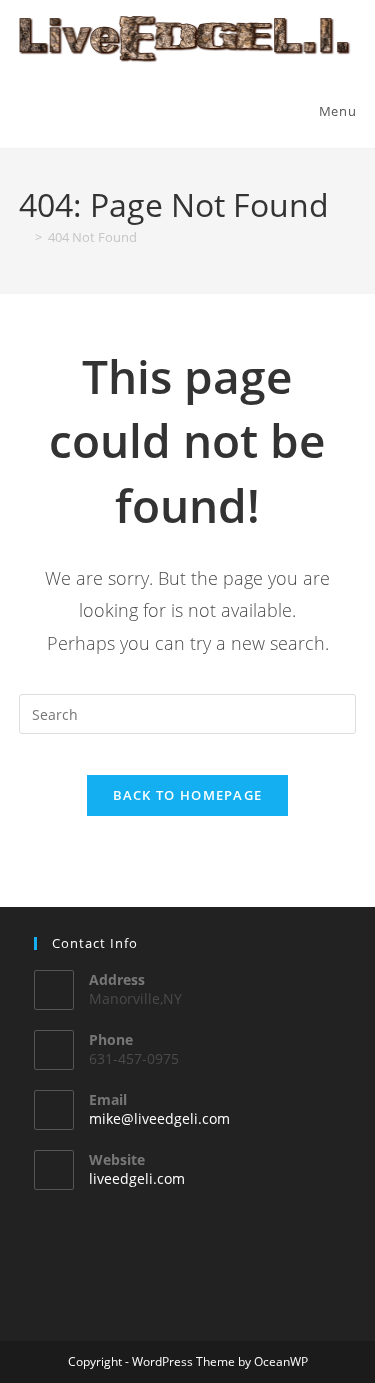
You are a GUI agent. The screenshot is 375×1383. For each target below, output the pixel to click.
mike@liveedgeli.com (159, 1118)
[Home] (24, 237)
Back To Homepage (188, 795)
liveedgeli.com (137, 1178)
